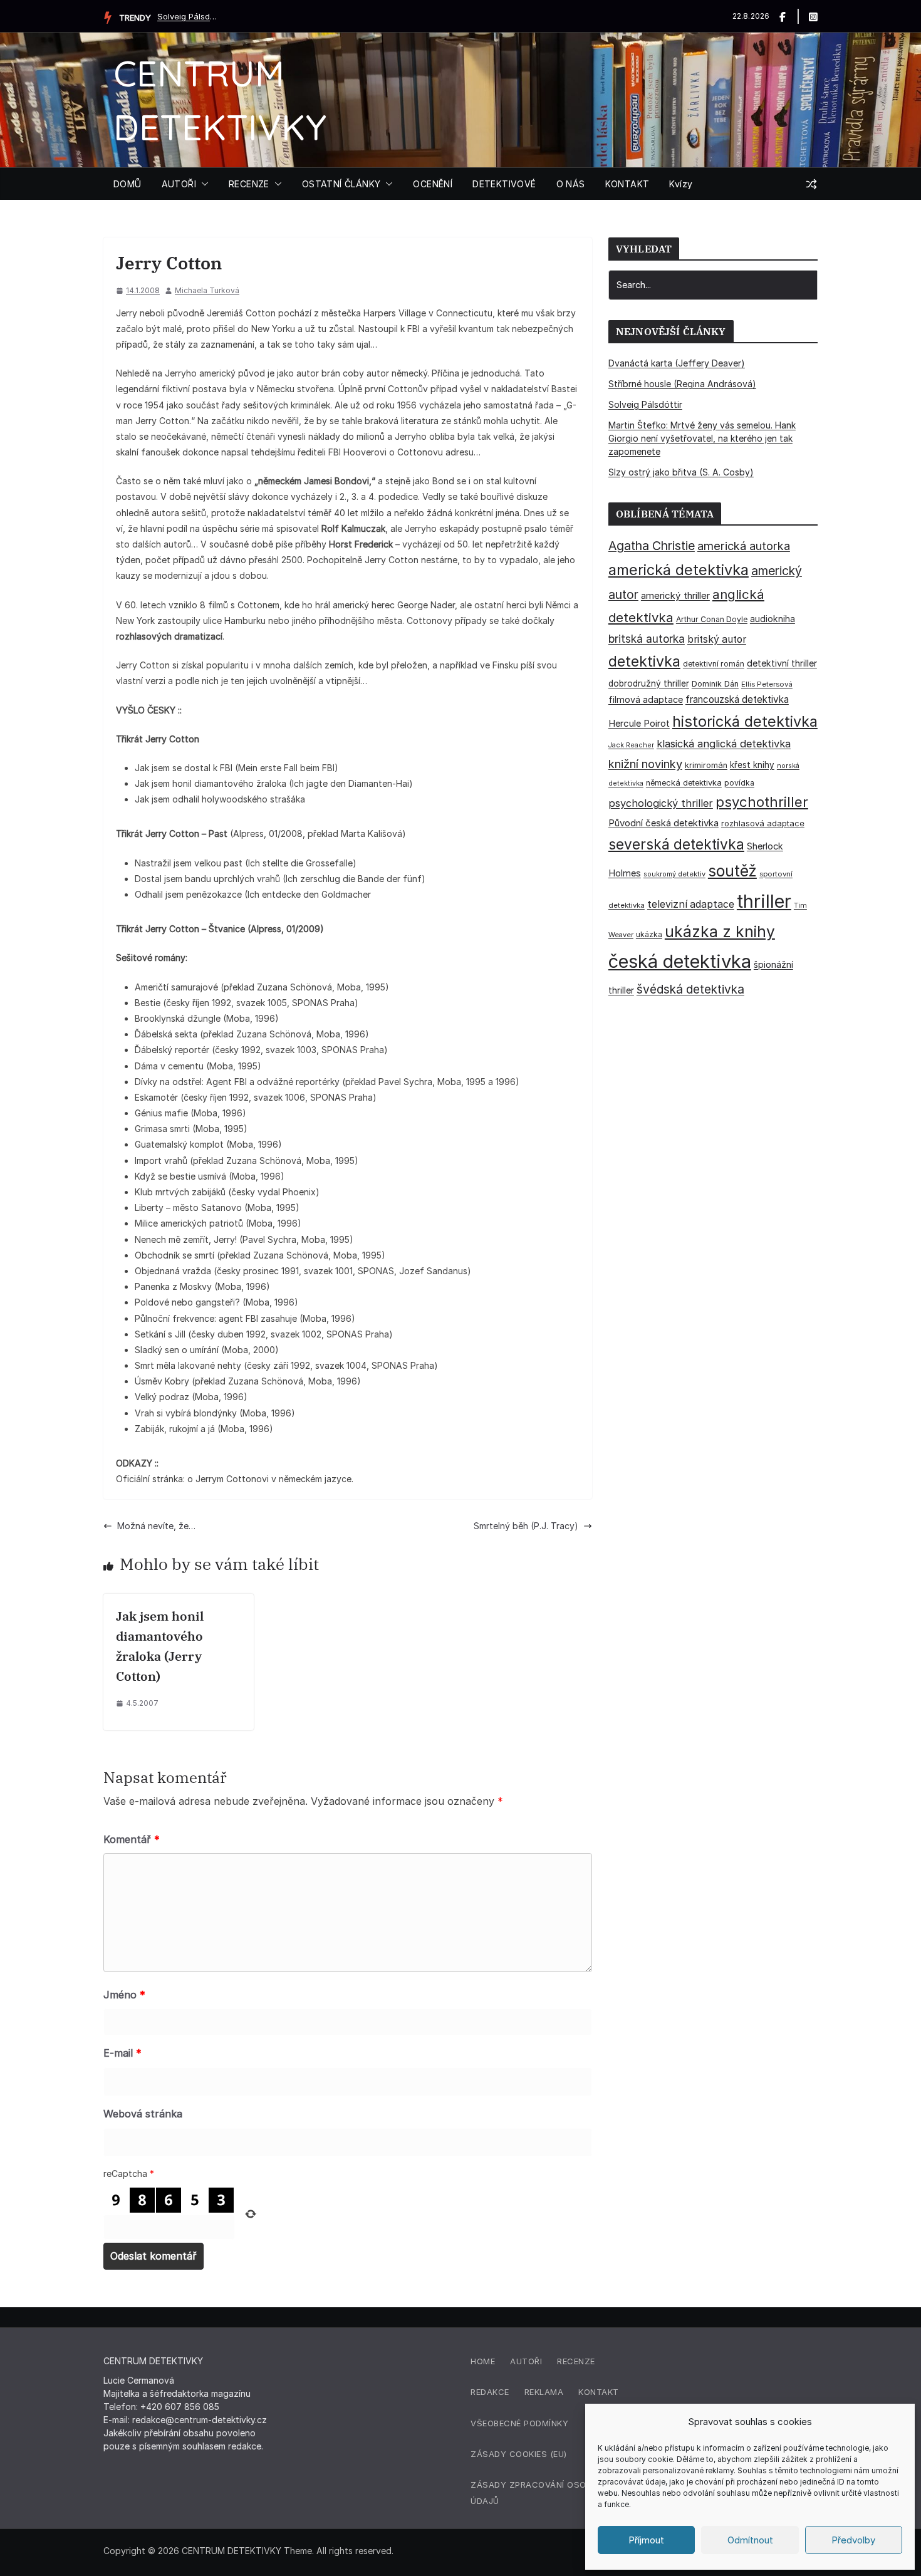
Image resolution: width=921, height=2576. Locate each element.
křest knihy (752, 765)
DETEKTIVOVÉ (504, 184)
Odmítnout (750, 2540)
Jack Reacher (631, 745)
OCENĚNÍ (433, 184)
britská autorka (647, 639)
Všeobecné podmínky (519, 2423)
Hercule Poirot (639, 723)
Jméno (124, 1995)
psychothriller (762, 802)
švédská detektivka (690, 989)
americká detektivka (679, 570)
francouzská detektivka (737, 699)
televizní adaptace (691, 904)
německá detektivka (684, 783)
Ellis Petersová (767, 684)
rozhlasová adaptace (763, 823)
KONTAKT (627, 184)
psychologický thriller (661, 803)
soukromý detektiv (674, 874)
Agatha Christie (652, 546)
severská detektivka (676, 844)
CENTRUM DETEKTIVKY (232, 2551)
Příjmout (646, 2540)
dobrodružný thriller (649, 683)
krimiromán (706, 765)
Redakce (490, 2392)
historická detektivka (745, 721)
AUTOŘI (179, 184)
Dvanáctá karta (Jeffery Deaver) (677, 363)
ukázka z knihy (720, 932)
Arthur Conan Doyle (712, 619)
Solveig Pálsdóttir (189, 16)
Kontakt (599, 2392)
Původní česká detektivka (663, 823)
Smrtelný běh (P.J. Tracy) (526, 1526)
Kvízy (681, 184)
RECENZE (249, 184)
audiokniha (773, 619)
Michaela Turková (207, 290)
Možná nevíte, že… (156, 1526)
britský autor (717, 639)
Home (483, 2361)
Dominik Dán (715, 684)
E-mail (122, 2053)
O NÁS (571, 184)
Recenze (576, 2361)
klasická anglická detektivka (724, 744)
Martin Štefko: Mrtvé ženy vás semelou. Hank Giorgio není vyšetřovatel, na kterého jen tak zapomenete (702, 438)
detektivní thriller (782, 663)
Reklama (544, 2392)
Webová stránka (143, 2114)
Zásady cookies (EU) (519, 2454)
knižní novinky (645, 764)
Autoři (526, 2361)
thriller (764, 901)
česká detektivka (680, 961)
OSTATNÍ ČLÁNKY (341, 184)
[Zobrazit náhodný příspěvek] (811, 184)
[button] (202, 184)
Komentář (132, 1839)
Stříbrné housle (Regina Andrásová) (682, 384)
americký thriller (675, 595)
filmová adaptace (646, 699)
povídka (739, 783)
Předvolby (853, 2540)
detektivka (644, 662)
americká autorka (744, 546)
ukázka (649, 934)
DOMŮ (127, 184)
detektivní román (714, 664)
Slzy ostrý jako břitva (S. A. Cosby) (681, 472)
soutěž (732, 871)
